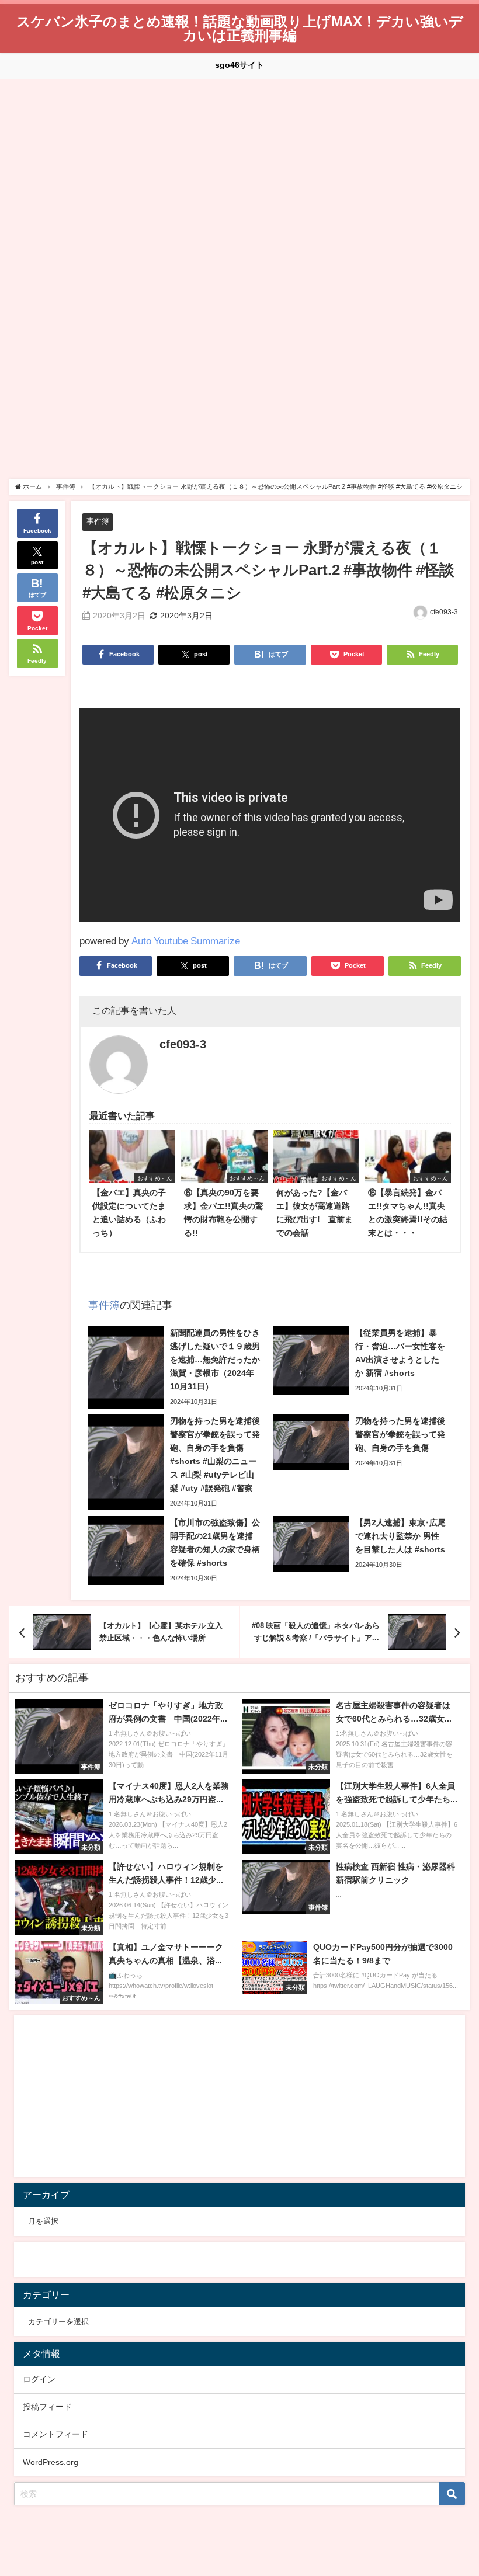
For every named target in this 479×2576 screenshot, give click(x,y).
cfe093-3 (444, 612)
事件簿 (98, 521)
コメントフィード (55, 2434)
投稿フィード (47, 2407)
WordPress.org (51, 2462)
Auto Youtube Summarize (186, 941)
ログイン (39, 2379)
